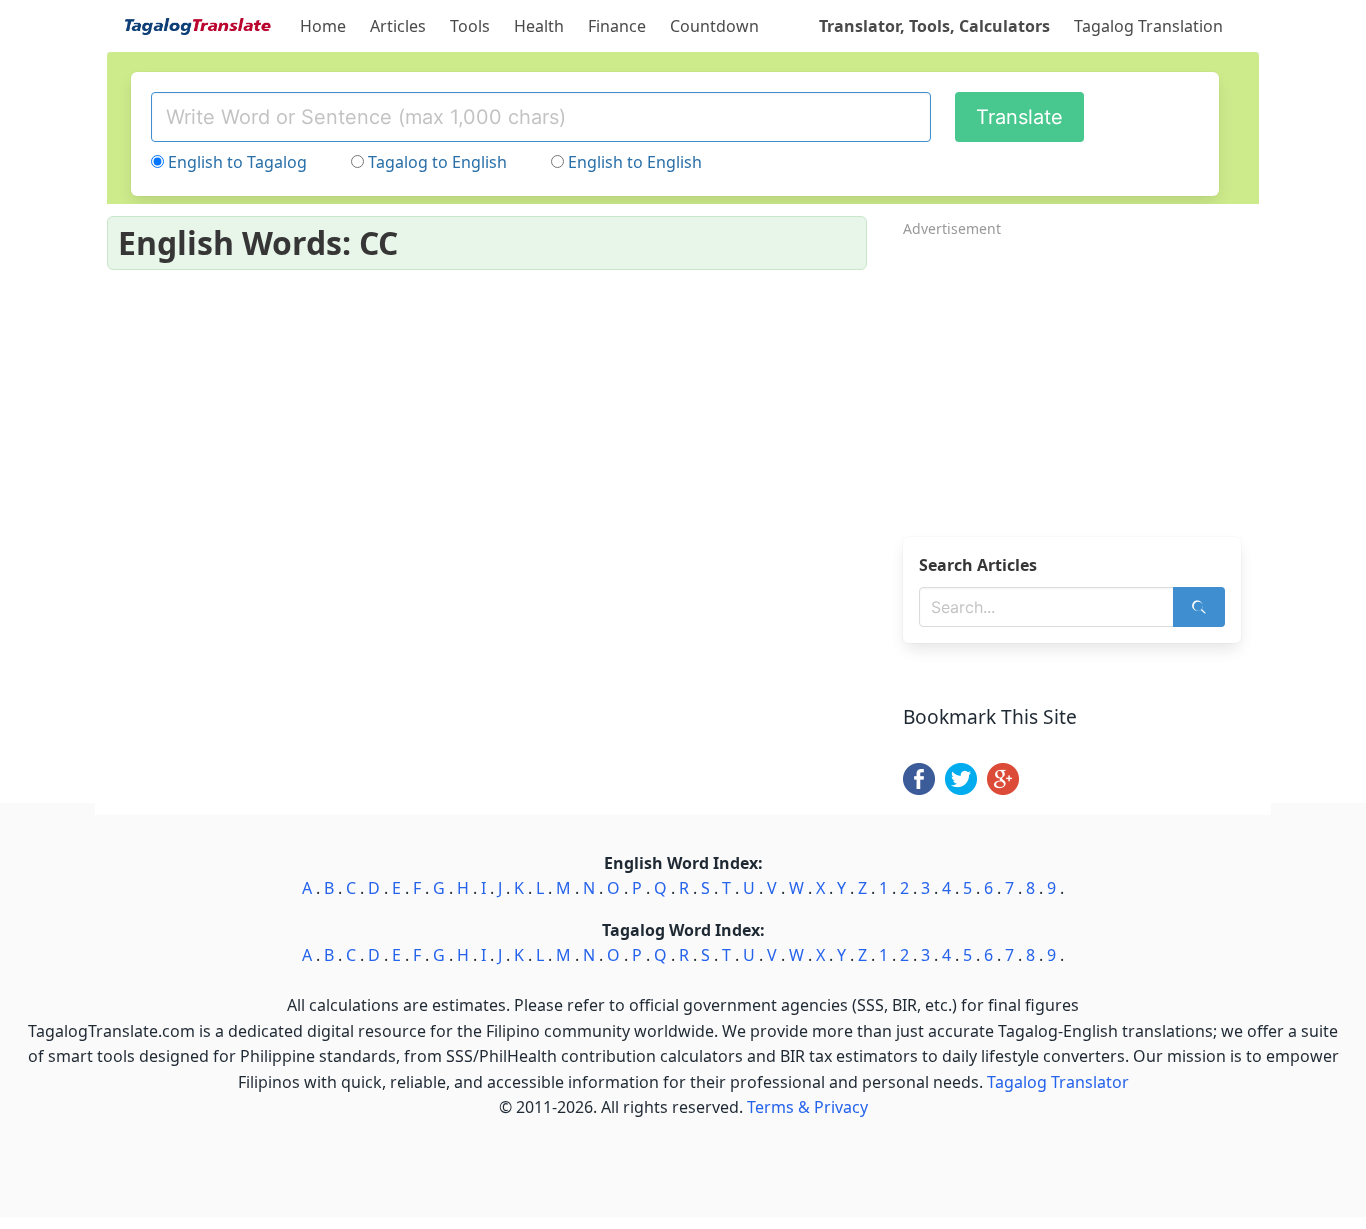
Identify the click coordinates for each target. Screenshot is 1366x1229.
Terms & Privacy (807, 1107)
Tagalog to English (437, 162)
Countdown (714, 26)
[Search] (1199, 607)
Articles (398, 26)
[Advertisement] (1081, 381)
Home (323, 26)
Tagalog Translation (1148, 26)
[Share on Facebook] (919, 789)
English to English (635, 162)
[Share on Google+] (1003, 789)
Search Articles (978, 565)
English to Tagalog (237, 162)
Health (539, 26)
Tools (470, 26)
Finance (617, 26)
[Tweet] (961, 789)
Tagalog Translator (1058, 1082)
